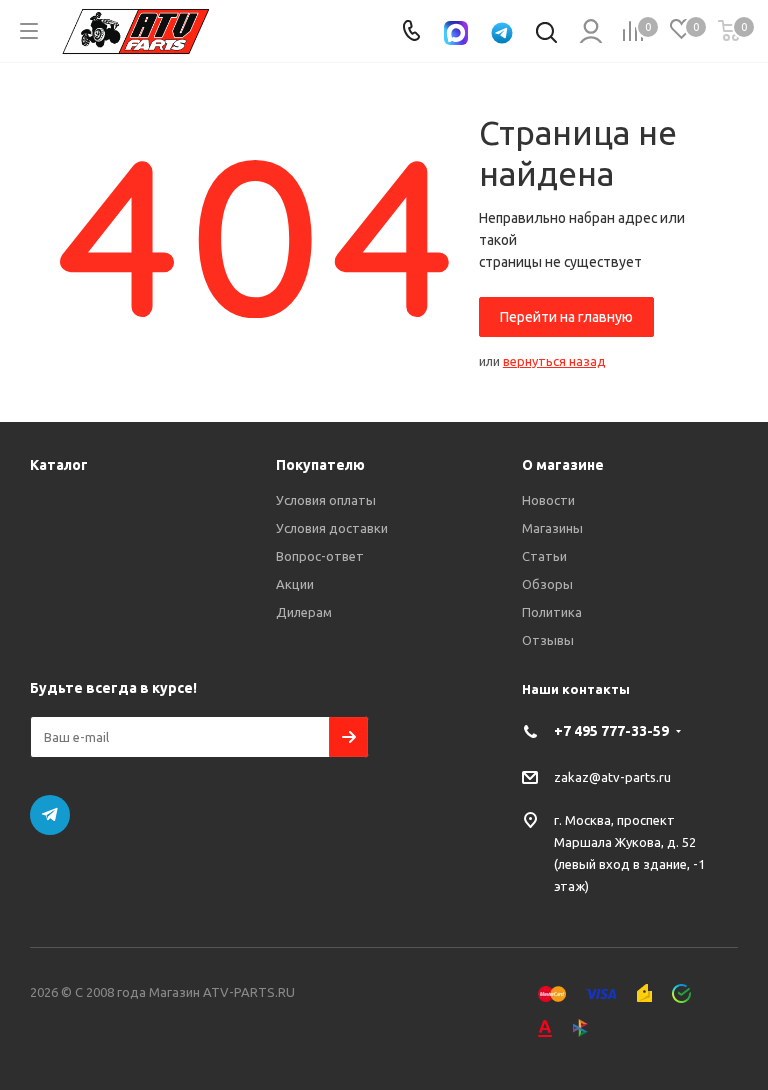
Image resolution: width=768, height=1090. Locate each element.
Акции (295, 584)
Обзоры (547, 584)
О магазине (563, 465)
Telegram (50, 815)
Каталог (59, 465)
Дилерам (304, 612)
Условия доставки (332, 528)
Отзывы (548, 640)
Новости (548, 500)
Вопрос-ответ (320, 556)
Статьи (544, 556)
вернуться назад (554, 361)
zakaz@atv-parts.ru (612, 776)
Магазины (552, 528)
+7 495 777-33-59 (611, 731)
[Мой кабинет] (589, 31)
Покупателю (320, 465)
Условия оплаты (326, 500)
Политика (552, 612)
